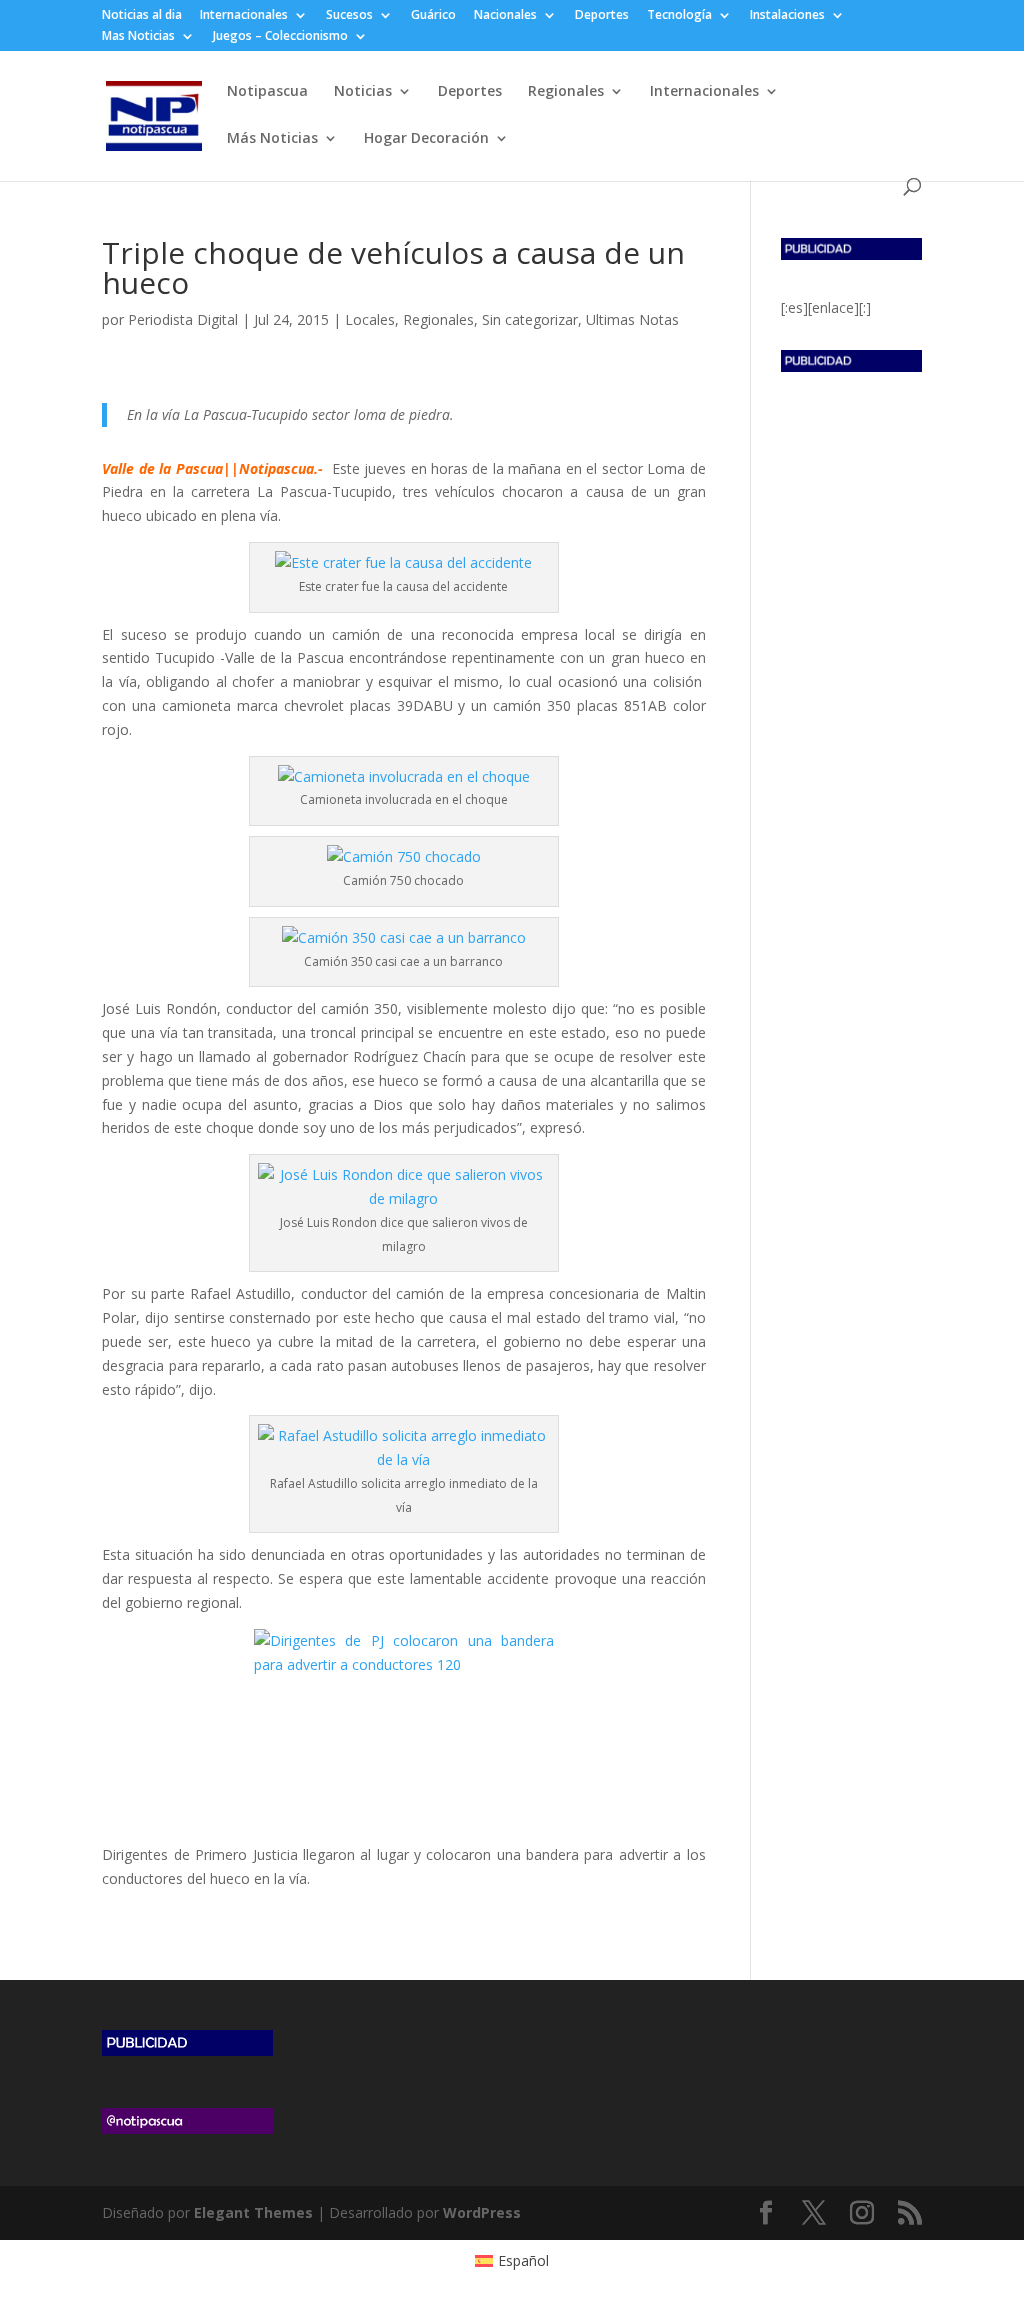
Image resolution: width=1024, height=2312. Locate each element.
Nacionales (505, 16)
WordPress (482, 2212)
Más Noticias (272, 139)
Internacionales (244, 16)
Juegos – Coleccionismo (280, 37)
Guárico (433, 16)
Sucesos (349, 16)
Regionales (566, 92)
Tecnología (679, 16)
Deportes (602, 16)
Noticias (363, 92)
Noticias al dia (142, 16)
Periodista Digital (183, 319)
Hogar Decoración (426, 139)
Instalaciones (787, 16)
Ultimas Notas (632, 319)
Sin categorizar (530, 319)
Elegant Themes (253, 2212)
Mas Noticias (138, 37)
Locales (370, 319)
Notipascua (267, 92)
